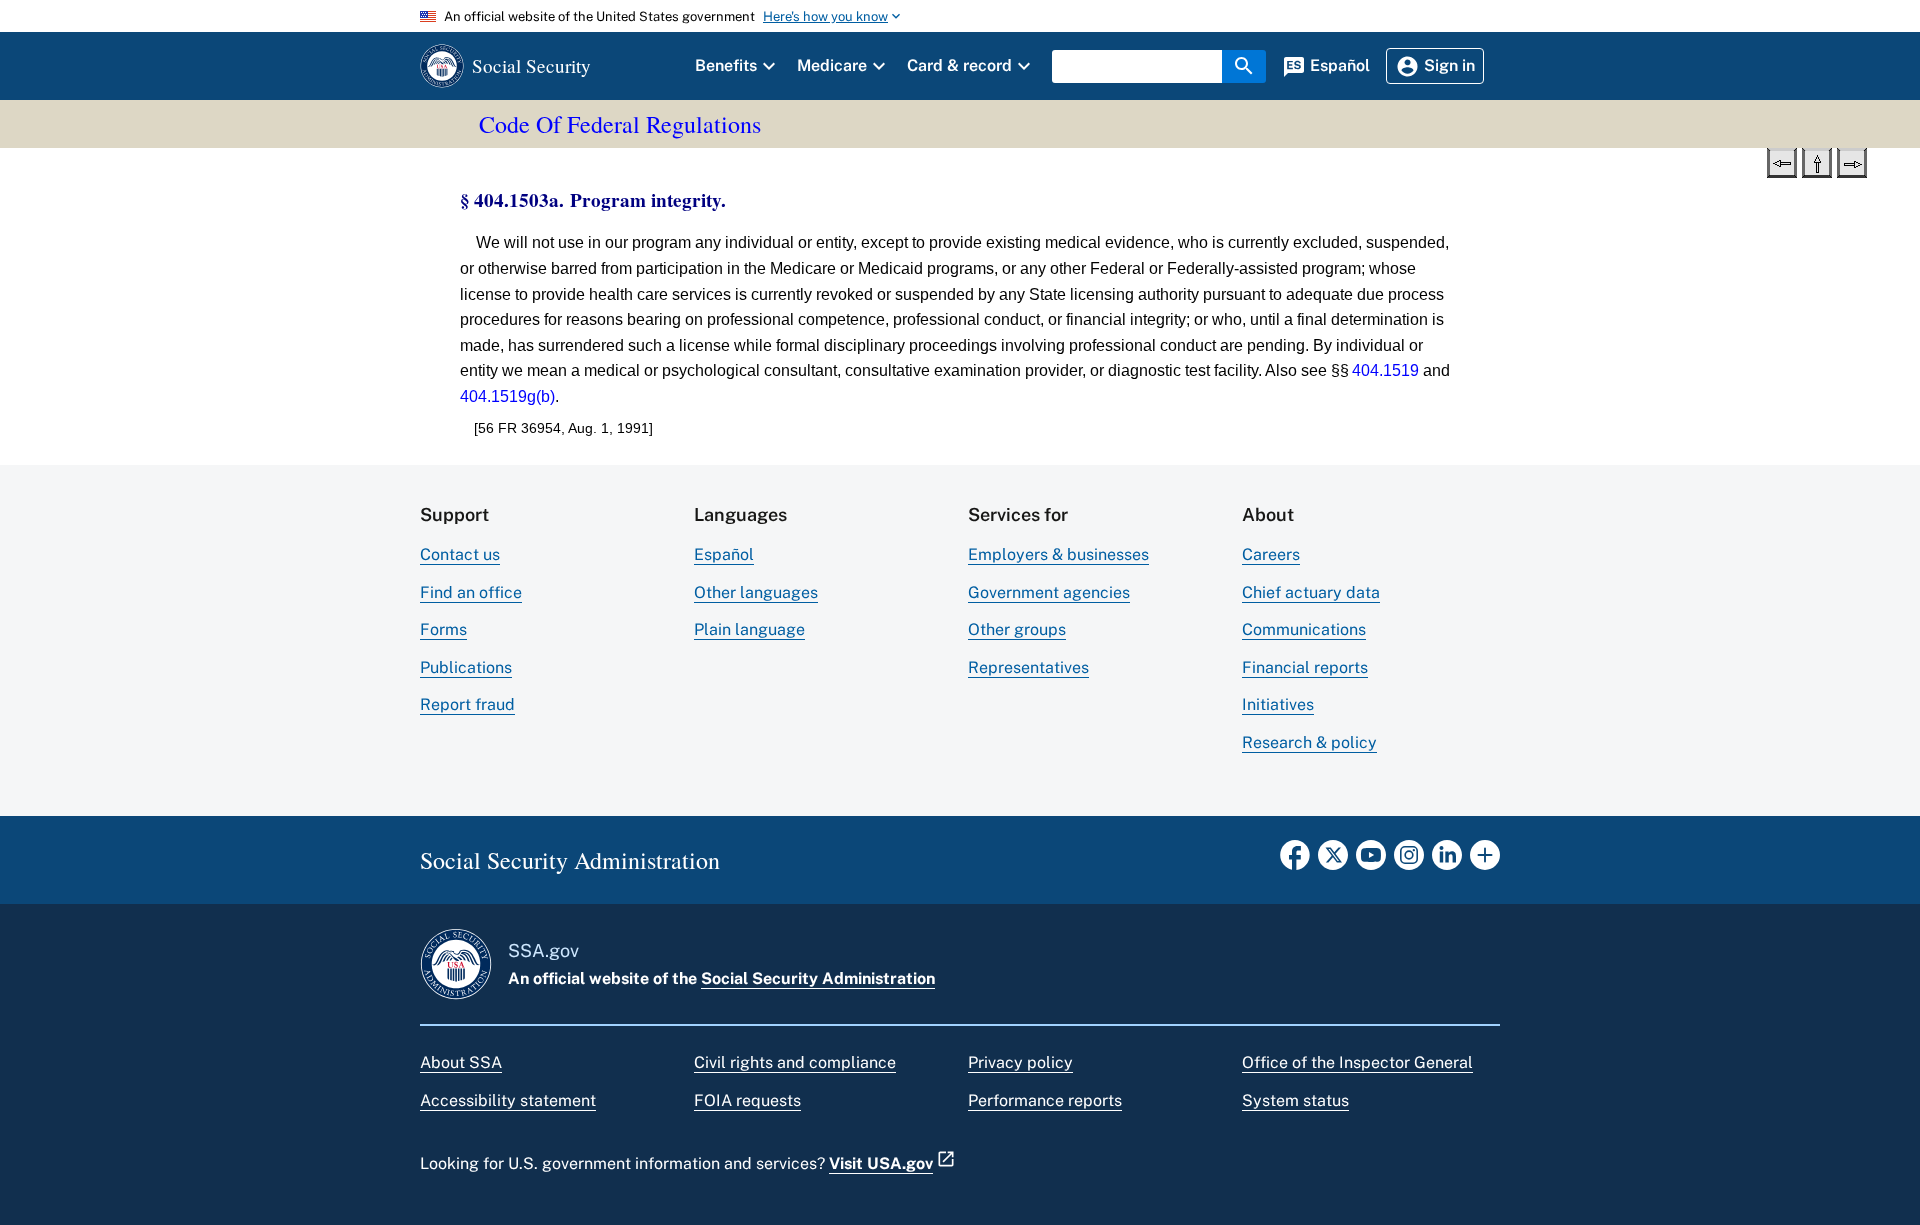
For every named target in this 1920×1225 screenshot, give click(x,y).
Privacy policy (1020, 1062)
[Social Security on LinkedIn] (1447, 861)
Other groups (1017, 629)
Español (724, 554)
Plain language (749, 629)
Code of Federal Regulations (620, 124)
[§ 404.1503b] (1852, 161)
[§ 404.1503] (1782, 161)
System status (1295, 1100)
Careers (1271, 554)
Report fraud (467, 704)
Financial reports (1305, 667)
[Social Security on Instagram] (1409, 861)
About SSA (461, 1062)
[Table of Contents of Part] (1817, 161)
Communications (1304, 629)
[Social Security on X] (1333, 861)
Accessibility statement (508, 1100)
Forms (443, 629)
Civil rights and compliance (795, 1062)
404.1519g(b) (507, 396)
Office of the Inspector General (1357, 1062)
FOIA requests (747, 1100)
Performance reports (1045, 1100)
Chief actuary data (1311, 592)
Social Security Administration (818, 978)
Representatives (1028, 667)
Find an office (471, 592)
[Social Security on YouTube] (1371, 861)
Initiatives (1278, 704)
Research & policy (1309, 742)
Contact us (460, 554)
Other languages (756, 592)
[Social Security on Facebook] (1295, 861)
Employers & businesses (1058, 554)
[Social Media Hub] (1485, 861)
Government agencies (1049, 592)
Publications (466, 667)
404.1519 (1385, 370)
